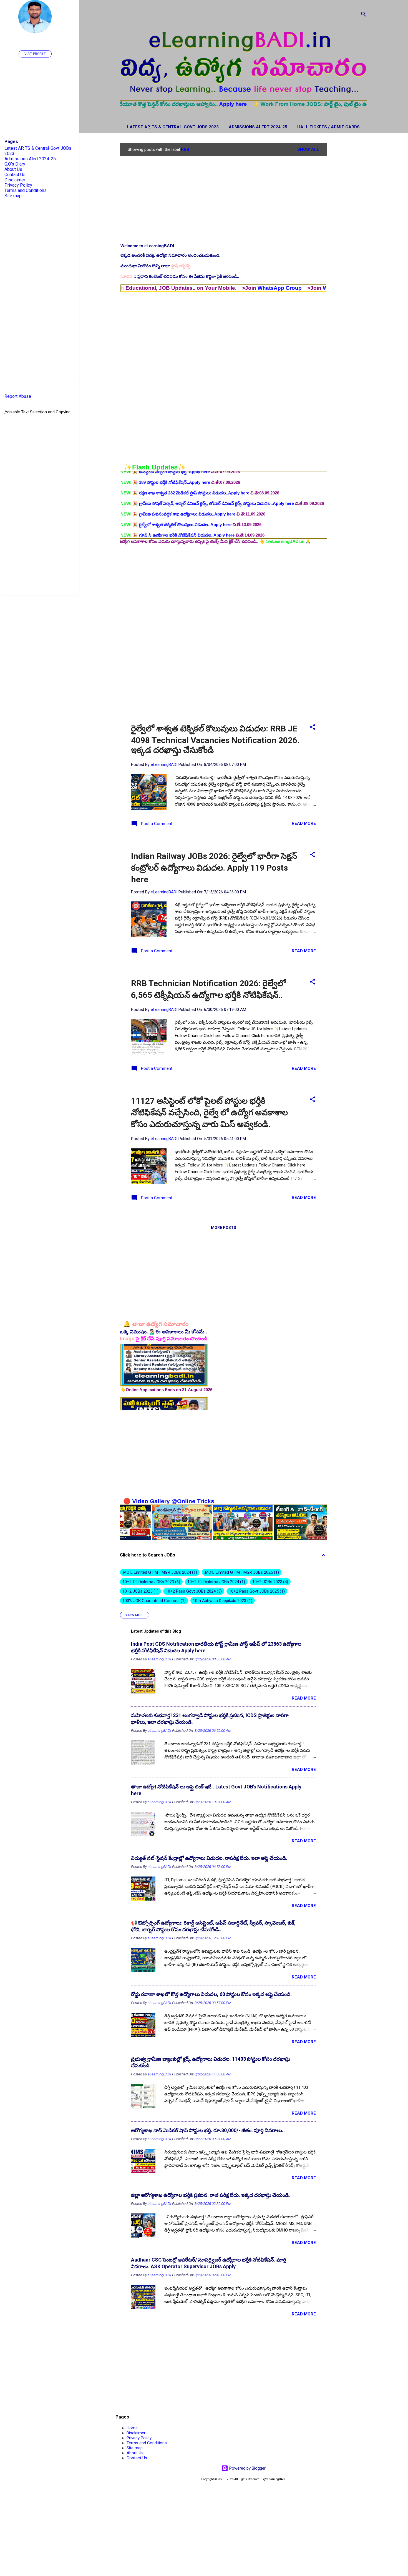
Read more (304, 823)
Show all (308, 149)
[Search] (364, 15)
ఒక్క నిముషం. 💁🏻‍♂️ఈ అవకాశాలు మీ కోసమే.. (163, 1332)
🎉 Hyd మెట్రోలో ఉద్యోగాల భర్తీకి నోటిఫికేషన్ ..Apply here (175, 515)
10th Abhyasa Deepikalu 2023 (222, 1601)
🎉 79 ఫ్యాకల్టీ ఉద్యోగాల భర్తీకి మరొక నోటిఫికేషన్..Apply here (178, 494)
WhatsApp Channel (273, 288)
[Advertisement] (349, 226)
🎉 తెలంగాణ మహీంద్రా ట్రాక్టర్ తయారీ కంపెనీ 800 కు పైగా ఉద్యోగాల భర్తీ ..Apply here (198, 537)
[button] (313, 728)
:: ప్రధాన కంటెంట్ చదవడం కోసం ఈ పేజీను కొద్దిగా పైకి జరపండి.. (180, 276)
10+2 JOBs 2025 (140, 1591)
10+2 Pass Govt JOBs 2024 (193, 1591)
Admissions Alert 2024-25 (258, 127)
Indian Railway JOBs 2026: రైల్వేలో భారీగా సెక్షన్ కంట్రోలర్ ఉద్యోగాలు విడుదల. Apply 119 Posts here (214, 868)
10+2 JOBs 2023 (270, 1582)
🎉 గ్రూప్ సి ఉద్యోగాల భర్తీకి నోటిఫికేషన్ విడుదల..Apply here (178, 473)
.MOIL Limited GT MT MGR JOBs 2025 (241, 1572)
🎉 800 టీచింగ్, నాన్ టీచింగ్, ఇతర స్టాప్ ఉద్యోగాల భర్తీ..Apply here (183, 526)
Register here (358, 104)
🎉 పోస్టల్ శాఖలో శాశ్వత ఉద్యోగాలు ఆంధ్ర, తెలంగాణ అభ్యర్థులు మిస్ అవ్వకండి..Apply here (204, 505)
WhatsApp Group (206, 288)
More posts (224, 1228)
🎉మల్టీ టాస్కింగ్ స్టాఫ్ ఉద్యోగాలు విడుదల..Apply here (173, 484)
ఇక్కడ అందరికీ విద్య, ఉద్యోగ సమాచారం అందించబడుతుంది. (170, 255)
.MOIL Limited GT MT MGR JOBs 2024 (159, 1572)
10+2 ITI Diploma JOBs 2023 (151, 1582)
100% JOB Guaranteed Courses (153, 1601)
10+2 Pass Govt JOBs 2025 (256, 1591)
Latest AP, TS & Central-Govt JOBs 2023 (173, 127)
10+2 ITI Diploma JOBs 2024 (216, 1582)
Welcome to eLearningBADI (147, 246)
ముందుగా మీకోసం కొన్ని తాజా (157, 266)
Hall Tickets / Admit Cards (328, 127)
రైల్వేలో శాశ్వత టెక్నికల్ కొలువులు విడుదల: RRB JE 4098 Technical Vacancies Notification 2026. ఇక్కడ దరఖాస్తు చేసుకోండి (215, 739)
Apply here (159, 104)
